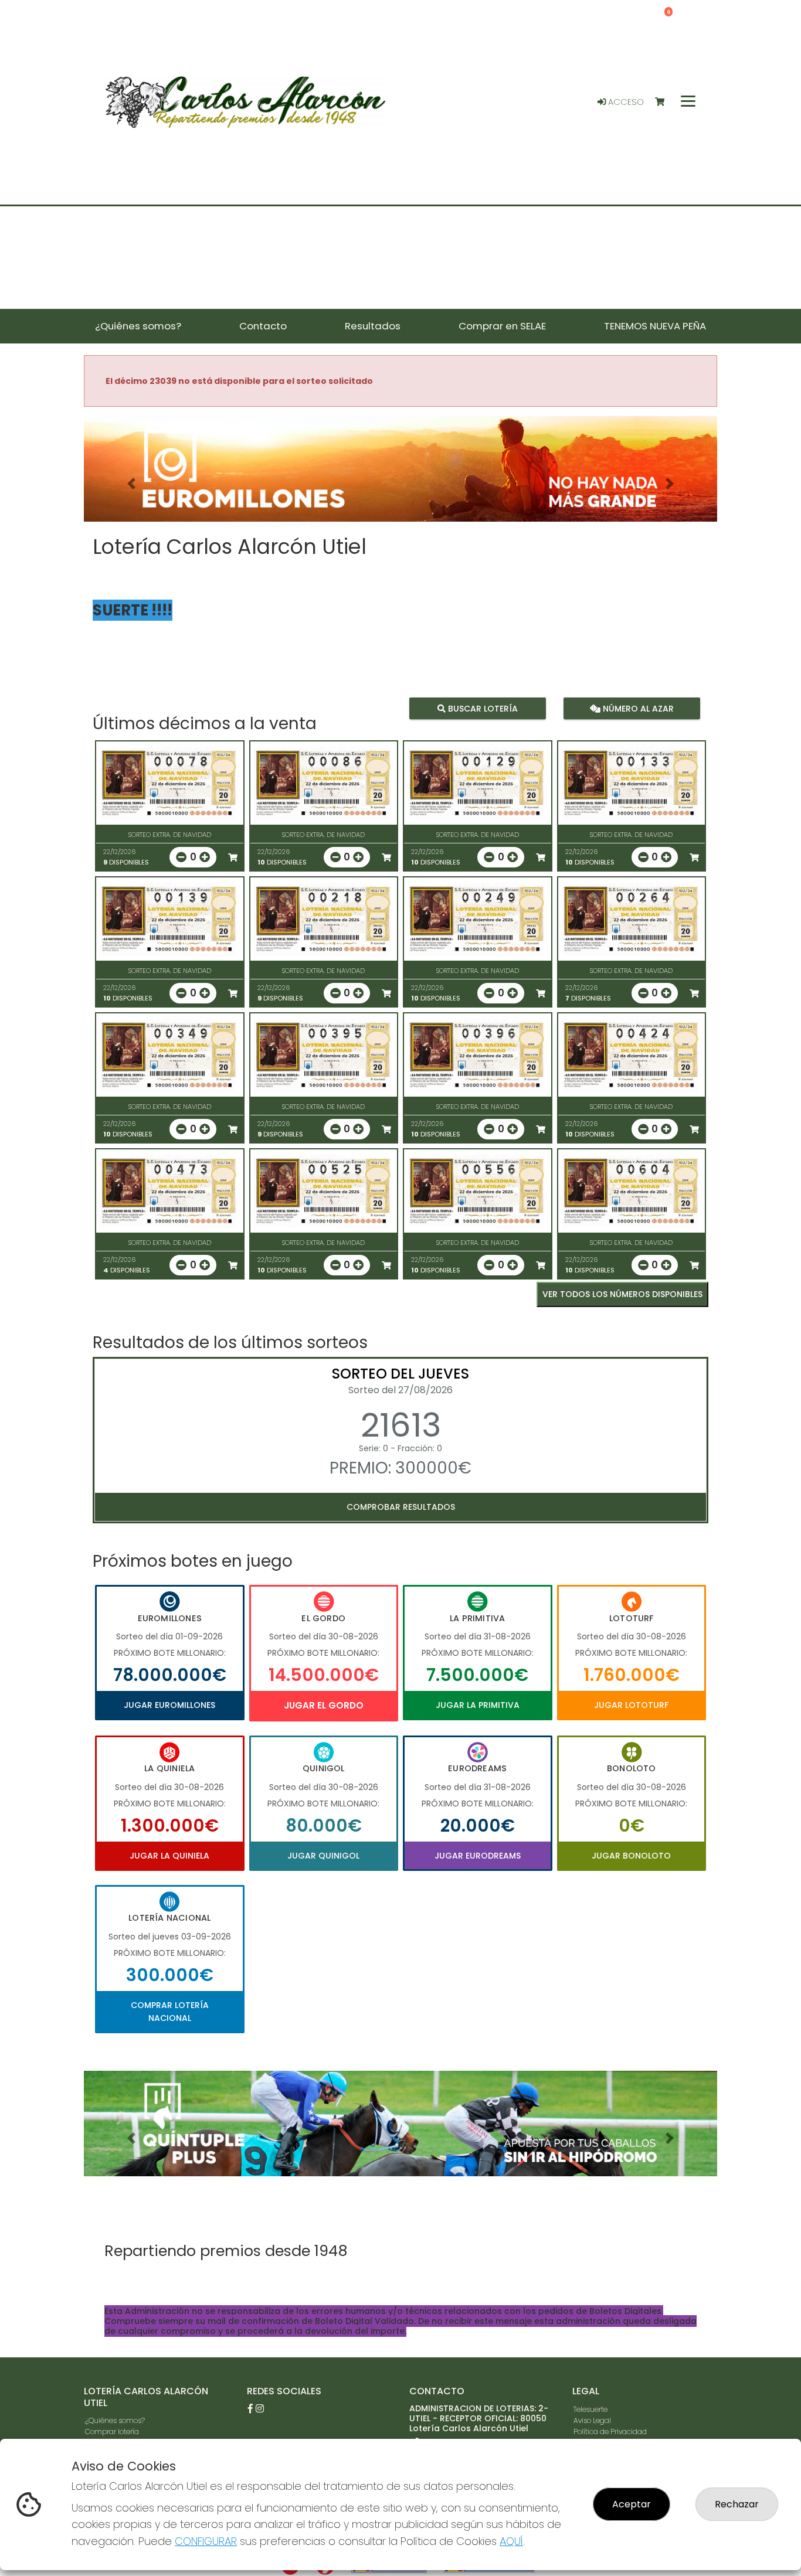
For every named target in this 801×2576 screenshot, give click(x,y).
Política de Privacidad (610, 2432)
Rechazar (737, 2504)
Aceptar (632, 2504)
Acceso (625, 102)
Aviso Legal (592, 2420)
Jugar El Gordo (324, 1705)
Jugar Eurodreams (478, 1856)
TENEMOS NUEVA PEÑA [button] (655, 326)
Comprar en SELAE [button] (502, 326)
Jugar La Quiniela (169, 1856)
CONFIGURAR (206, 2541)
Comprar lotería (112, 2432)
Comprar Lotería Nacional (170, 2012)
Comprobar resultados (401, 1507)
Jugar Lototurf (631, 1705)
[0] (665, 102)
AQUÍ (511, 2541)
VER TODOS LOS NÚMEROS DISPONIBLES (622, 1294)
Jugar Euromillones (169, 1705)
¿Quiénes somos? (115, 2420)
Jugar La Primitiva (478, 1705)
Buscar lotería (482, 708)
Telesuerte (590, 2409)
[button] (131, 484)
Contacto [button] (263, 326)
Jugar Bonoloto (631, 1856)
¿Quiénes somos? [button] (138, 326)
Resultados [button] (373, 326)
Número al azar (637, 708)
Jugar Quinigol (323, 1856)
